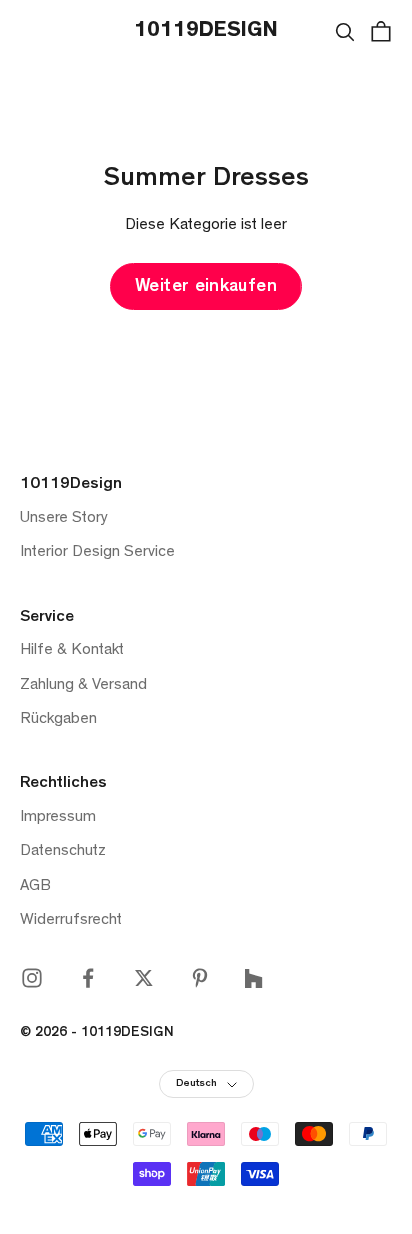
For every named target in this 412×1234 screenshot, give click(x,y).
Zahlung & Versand (83, 686)
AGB (35, 887)
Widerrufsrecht (71, 921)
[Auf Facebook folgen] (88, 978)
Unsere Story (64, 519)
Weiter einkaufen (206, 288)
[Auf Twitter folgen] (144, 978)
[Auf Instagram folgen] (32, 978)
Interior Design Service (97, 553)
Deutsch (196, 1084)
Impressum (58, 818)
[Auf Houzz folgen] (253, 978)
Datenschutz (63, 852)
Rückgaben (58, 720)
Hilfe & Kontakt (72, 651)
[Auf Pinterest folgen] (200, 978)
